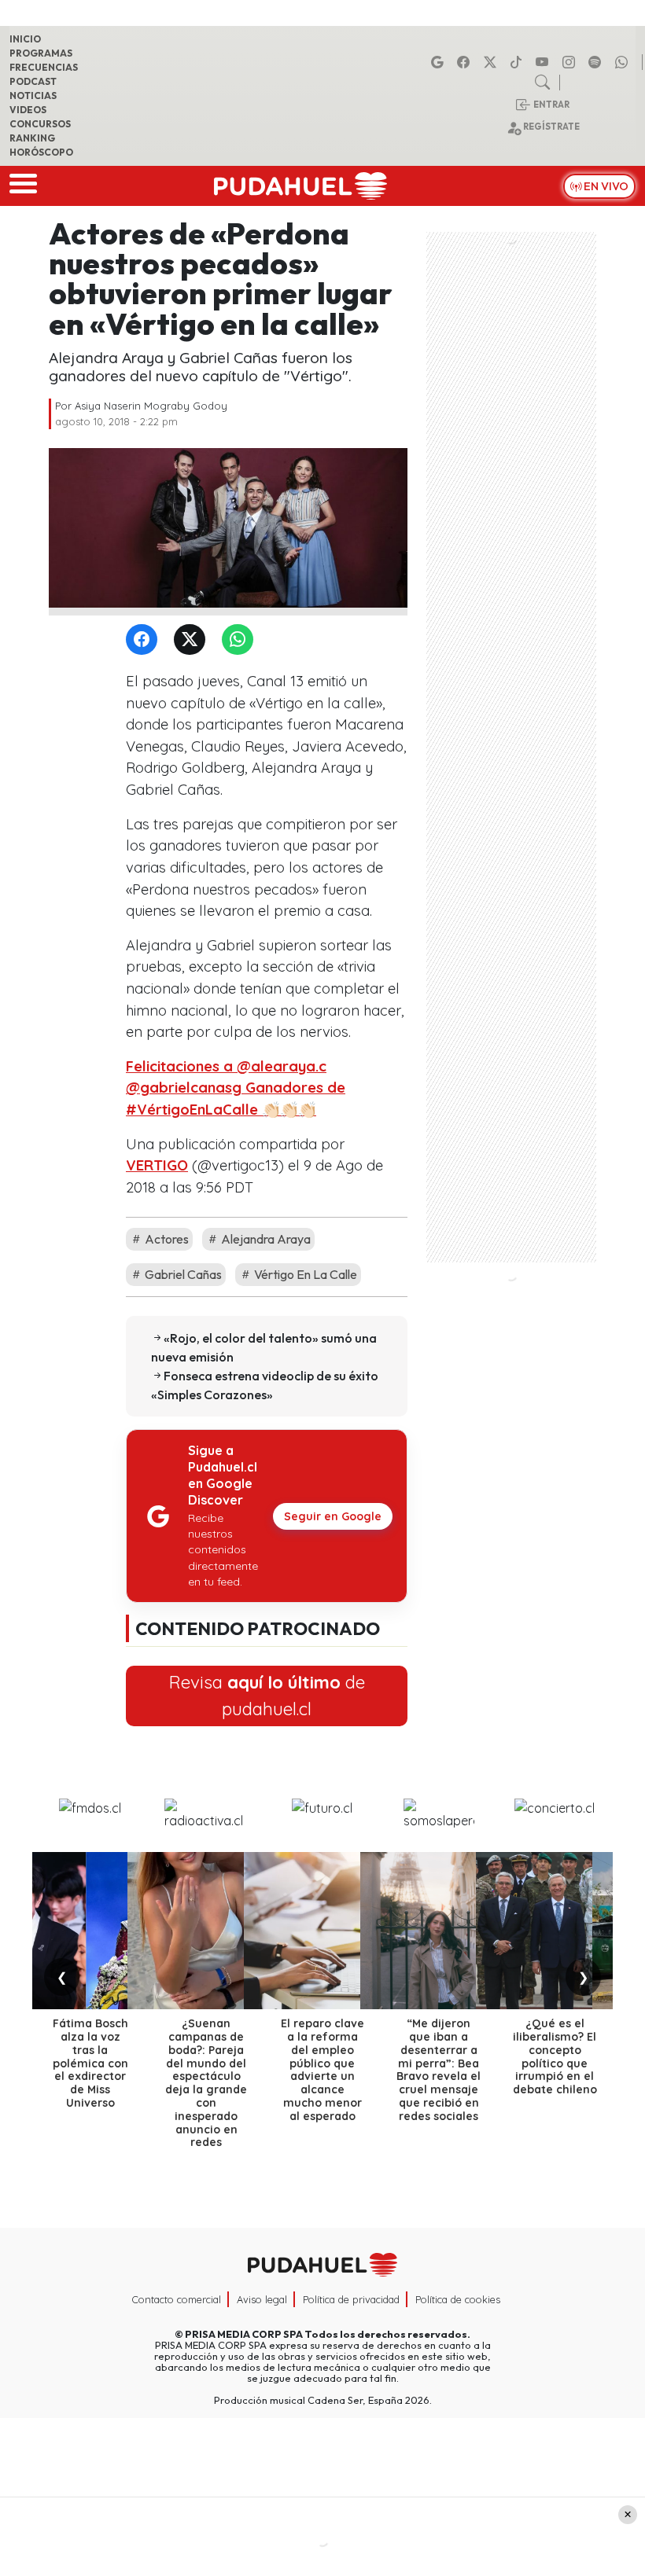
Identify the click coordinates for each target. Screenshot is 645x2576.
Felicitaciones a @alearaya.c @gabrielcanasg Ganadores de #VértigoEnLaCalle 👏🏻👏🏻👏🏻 (236, 1088)
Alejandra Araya (265, 1239)
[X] (492, 62)
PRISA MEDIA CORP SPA (244, 2334)
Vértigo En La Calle (304, 1274)
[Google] (440, 62)
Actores (166, 1239)
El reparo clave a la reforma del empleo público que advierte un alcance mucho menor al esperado (322, 2070)
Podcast (33, 81)
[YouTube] (544, 62)
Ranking (32, 138)
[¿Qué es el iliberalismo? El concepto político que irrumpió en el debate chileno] (555, 1931)
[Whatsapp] (624, 62)
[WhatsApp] (241, 640)
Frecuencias (44, 67)
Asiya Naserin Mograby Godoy (151, 406)
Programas (41, 53)
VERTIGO (157, 1165)
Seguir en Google (333, 1516)
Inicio (25, 39)
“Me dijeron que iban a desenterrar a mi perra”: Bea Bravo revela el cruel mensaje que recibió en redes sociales (439, 2070)
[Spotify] (597, 62)
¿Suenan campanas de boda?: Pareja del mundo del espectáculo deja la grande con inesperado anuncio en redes (206, 2083)
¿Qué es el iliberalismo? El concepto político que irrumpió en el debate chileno (555, 2056)
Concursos (40, 124)
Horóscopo (41, 152)
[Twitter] (193, 640)
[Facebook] (466, 62)
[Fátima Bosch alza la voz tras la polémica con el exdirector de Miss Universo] (90, 1931)
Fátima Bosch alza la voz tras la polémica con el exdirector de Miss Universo (90, 2063)
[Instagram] (571, 62)
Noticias (33, 96)
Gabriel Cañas (182, 1274)
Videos (28, 110)
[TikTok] (518, 62)
